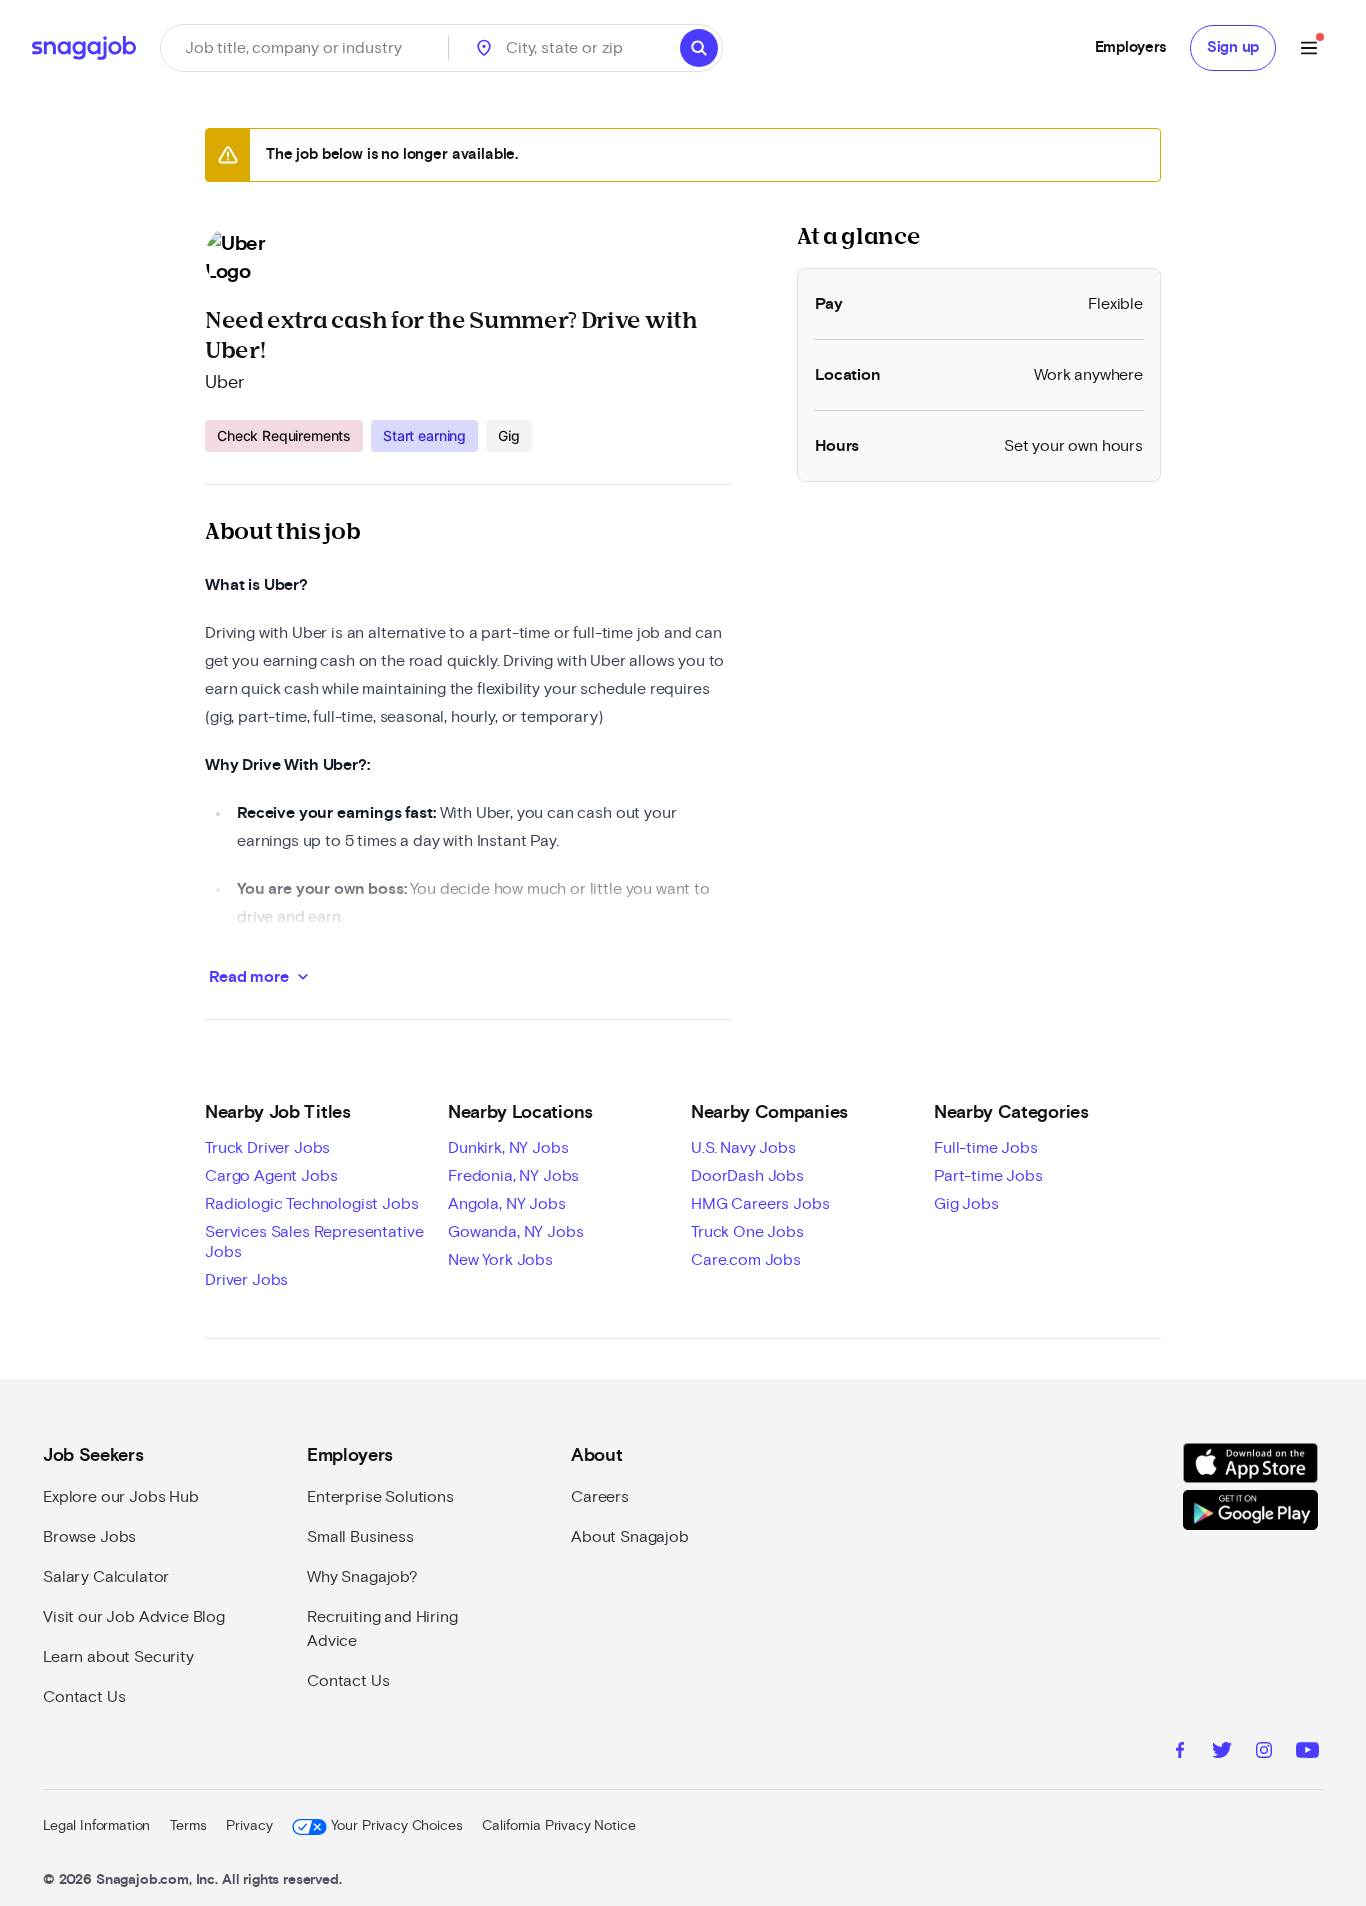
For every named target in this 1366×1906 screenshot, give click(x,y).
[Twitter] (1222, 1753)
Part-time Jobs (988, 1176)
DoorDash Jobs (747, 1176)
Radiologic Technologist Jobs (312, 1204)
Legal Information (96, 1826)
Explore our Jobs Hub (121, 1497)
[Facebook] (1180, 1753)
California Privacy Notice (558, 1826)
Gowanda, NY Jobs (515, 1232)
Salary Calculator (106, 1577)
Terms (188, 1826)
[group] (368, 436)
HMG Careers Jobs (760, 1204)
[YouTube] (1307, 1753)
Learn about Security (118, 1657)
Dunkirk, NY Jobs (508, 1148)
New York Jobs (500, 1260)
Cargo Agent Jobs (271, 1176)
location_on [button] (484, 48)
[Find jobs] (699, 48)
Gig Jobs (966, 1204)
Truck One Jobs (747, 1232)
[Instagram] (1264, 1753)
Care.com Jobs (746, 1260)
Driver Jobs (246, 1280)
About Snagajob (630, 1537)
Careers (600, 1497)
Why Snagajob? (362, 1577)
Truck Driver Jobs (267, 1148)
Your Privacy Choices (396, 1826)
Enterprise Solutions (380, 1497)
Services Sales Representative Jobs (314, 1242)
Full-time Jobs (986, 1148)
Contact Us (84, 1697)
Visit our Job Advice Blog (134, 1617)
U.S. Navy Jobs (743, 1148)
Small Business (360, 1537)
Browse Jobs (89, 1537)
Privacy (249, 1826)
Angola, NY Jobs (507, 1204)
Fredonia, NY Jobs (513, 1176)
